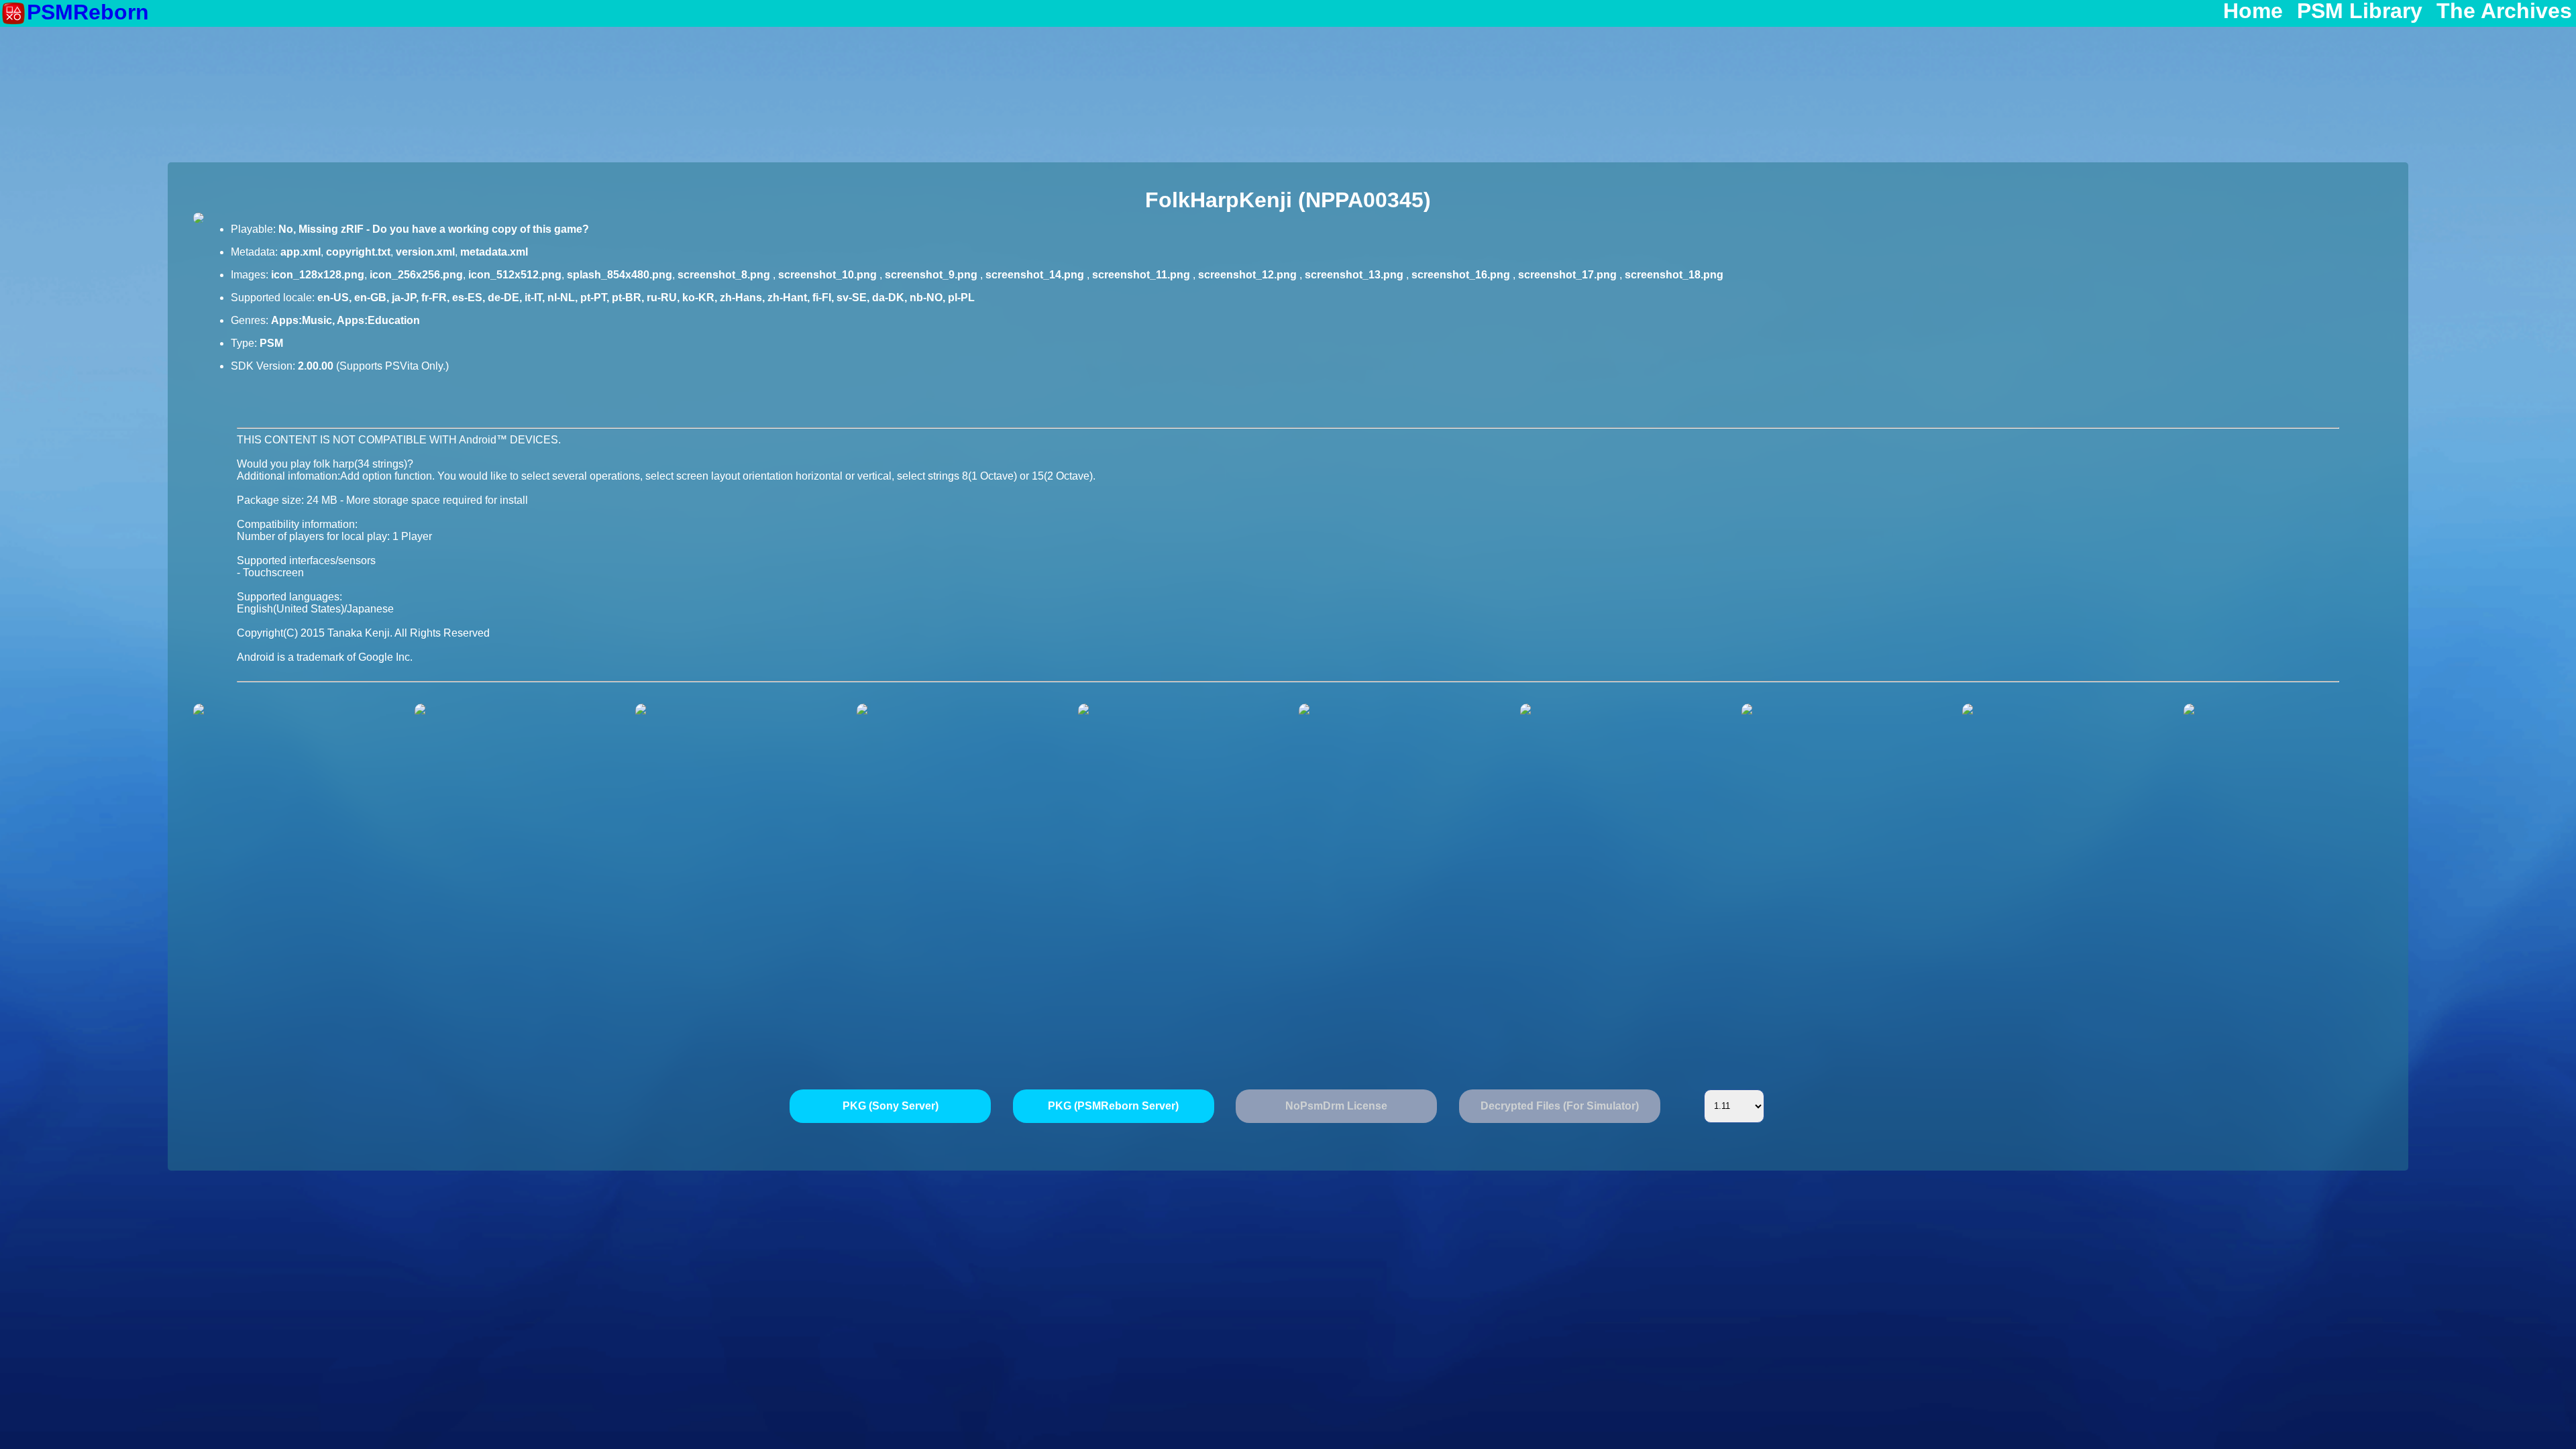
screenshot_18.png (1674, 275)
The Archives (2504, 11)
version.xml (425, 252)
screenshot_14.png (1036, 275)
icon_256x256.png (416, 275)
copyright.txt (358, 252)
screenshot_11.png (1142, 275)
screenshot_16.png (1462, 275)
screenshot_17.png (1569, 275)
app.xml (301, 252)
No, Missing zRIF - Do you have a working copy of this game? (434, 229)
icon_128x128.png (318, 275)
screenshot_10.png (829, 275)
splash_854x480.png (620, 275)
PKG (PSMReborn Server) (1113, 1106)
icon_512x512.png (515, 275)
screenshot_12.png (1249, 275)
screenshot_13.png (1355, 275)
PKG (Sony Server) (891, 1106)
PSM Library (2360, 11)
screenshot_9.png (932, 275)
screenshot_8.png (725, 275)
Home (2253, 11)
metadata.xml (494, 252)
